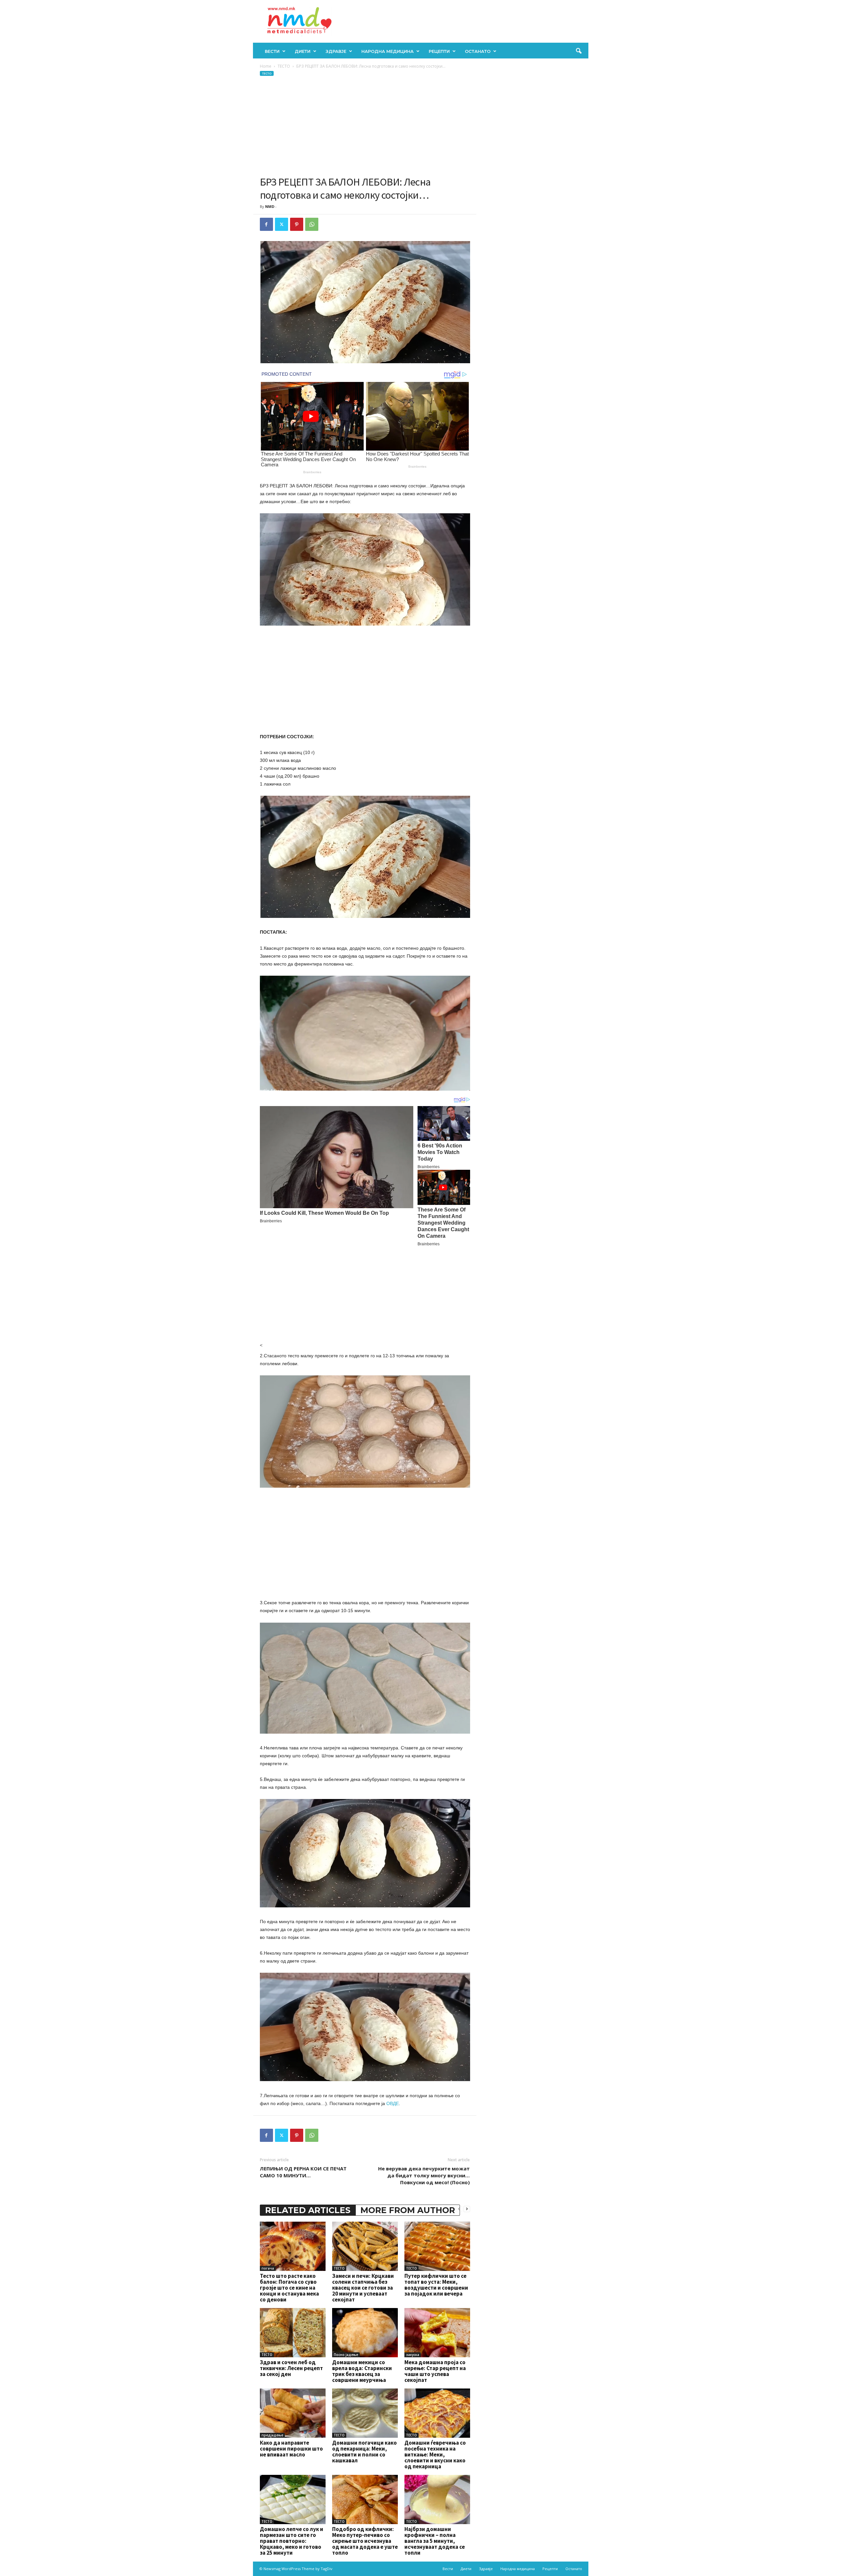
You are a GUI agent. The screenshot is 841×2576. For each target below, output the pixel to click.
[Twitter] (282, 224)
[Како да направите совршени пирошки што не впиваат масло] (293, 2413)
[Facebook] (266, 224)
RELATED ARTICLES (308, 2210)
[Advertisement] (365, 126)
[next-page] (467, 2209)
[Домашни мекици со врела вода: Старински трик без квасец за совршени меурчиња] (365, 2333)
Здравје (336, 51)
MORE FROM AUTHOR (408, 2210)
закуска (413, 2355)
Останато (478, 51)
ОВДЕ (393, 2103)
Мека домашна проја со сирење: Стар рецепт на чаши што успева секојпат (435, 2371)
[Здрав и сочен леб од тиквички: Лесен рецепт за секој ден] (293, 2333)
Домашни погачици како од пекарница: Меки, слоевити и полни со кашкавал (364, 2452)
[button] (579, 51)
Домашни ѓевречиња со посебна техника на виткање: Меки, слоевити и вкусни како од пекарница (435, 2454)
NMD (270, 206)
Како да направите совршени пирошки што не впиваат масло (291, 2449)
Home (266, 66)
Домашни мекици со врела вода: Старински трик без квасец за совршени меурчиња (362, 2371)
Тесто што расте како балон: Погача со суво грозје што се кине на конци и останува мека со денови (289, 2288)
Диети (303, 51)
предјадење (272, 2435)
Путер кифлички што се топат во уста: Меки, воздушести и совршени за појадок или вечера (436, 2285)
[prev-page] (459, 2209)
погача (268, 2268)
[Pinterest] (297, 224)
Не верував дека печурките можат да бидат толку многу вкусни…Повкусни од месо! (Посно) (424, 2175)
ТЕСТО (284, 66)
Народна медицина (387, 51)
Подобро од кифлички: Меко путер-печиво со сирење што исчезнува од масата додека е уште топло (365, 2541)
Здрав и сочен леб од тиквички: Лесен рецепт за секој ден (291, 2368)
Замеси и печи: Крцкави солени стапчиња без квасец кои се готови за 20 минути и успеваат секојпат (363, 2288)
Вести (272, 51)
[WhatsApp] (312, 224)
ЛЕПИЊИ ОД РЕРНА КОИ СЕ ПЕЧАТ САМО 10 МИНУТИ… (303, 2172)
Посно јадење (346, 2355)
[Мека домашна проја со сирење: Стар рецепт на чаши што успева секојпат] (437, 2333)
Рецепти (439, 51)
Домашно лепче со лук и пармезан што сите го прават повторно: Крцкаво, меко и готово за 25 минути (292, 2541)
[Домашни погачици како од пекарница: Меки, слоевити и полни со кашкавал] (365, 2413)
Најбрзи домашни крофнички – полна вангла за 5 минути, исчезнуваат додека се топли (435, 2541)
